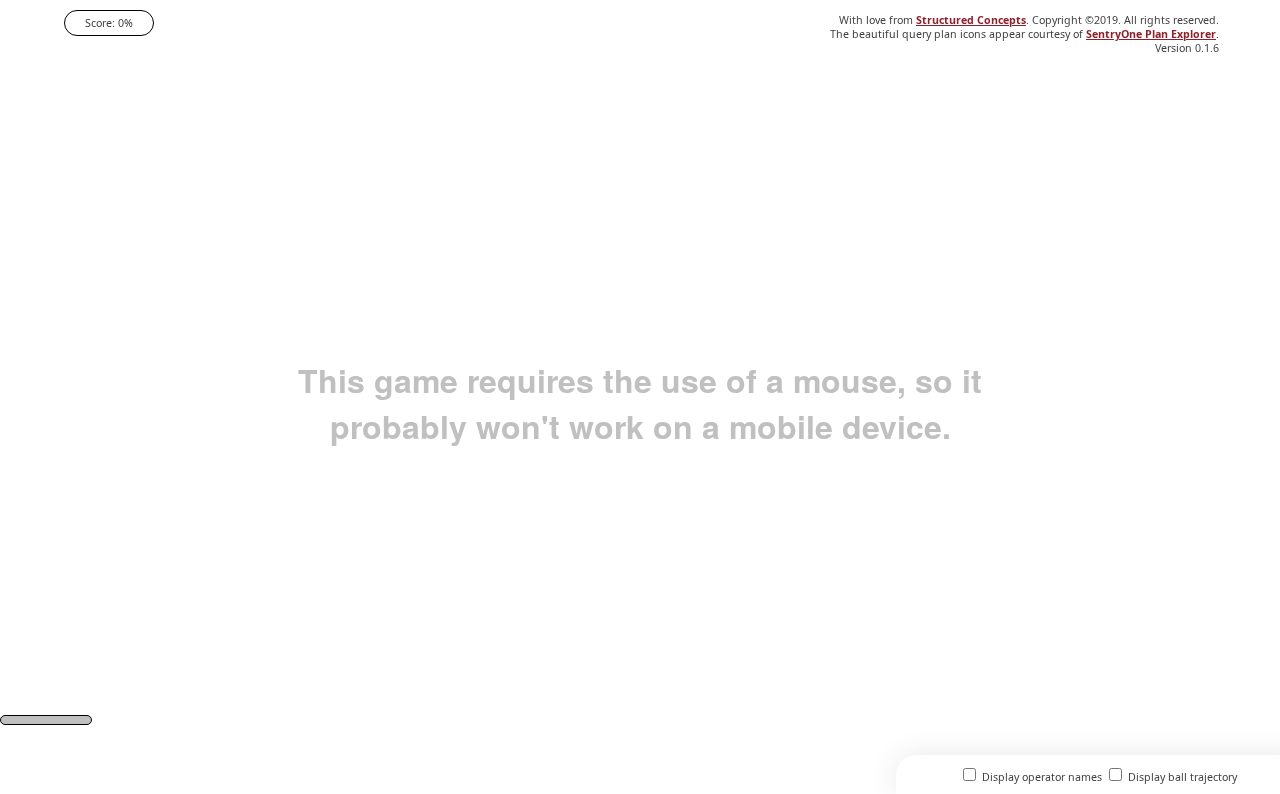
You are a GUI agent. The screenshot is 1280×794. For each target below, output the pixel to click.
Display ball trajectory (1181, 777)
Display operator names (1040, 777)
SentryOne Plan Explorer (1151, 34)
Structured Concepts (971, 20)
